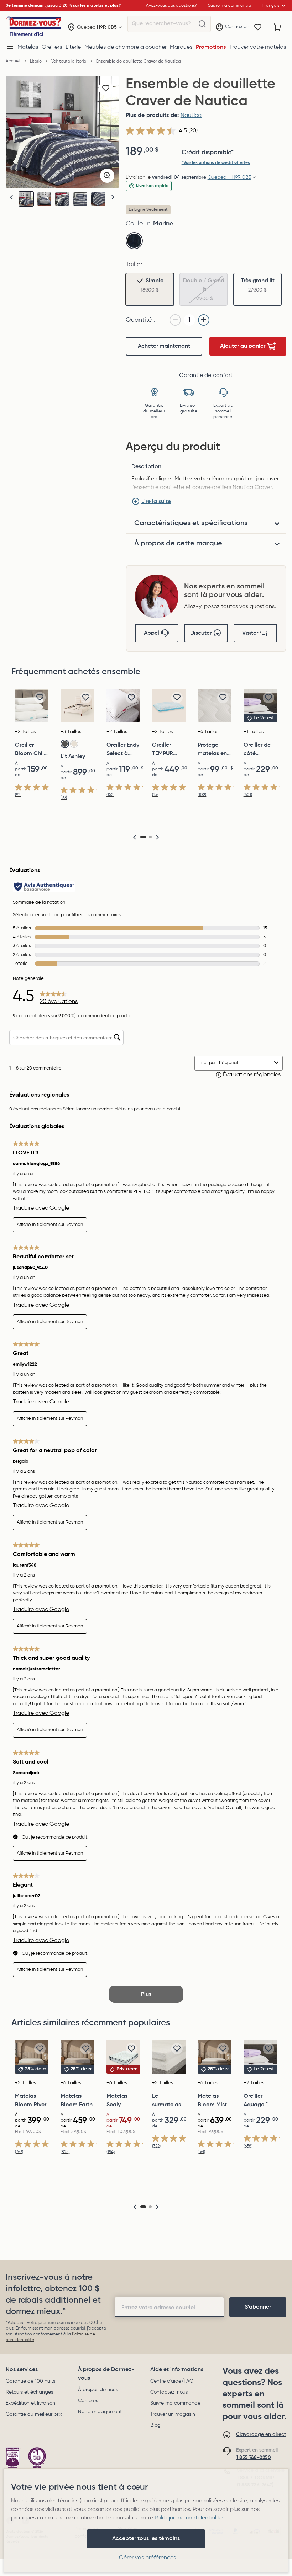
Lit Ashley (73, 757)
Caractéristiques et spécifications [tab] (191, 523)
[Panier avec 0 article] (278, 27)
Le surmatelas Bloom (166, 2101)
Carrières (88, 2401)
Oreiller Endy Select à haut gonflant (123, 750)
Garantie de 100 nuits (30, 2381)
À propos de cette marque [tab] (178, 544)
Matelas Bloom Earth (77, 2101)
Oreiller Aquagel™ (256, 2101)
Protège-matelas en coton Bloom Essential (212, 750)
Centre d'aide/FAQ (172, 2381)
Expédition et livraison (30, 2403)
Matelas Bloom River (31, 2101)
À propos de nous (98, 2390)
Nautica (191, 116)
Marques (181, 47)
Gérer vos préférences (147, 2558)
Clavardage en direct (261, 2434)
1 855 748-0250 (254, 2458)
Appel (152, 633)
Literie (73, 47)
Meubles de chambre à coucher (126, 47)
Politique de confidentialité (188, 2518)
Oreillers (52, 47)
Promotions (211, 47)
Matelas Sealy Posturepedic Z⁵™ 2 (123, 2101)
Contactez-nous (169, 2392)
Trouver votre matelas (258, 47)
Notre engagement (100, 2412)
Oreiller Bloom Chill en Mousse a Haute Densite (31, 750)
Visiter (250, 633)
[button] (113, 198)
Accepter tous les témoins (146, 2539)
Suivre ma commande (175, 2403)
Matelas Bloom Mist (212, 2101)
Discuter (201, 633)
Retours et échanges (29, 2392)
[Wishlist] (258, 27)
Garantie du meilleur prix (34, 2414)
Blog (155, 2425)
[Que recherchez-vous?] (202, 24)
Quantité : (140, 320)
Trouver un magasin (173, 2414)
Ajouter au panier (243, 346)
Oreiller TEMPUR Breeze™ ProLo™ (163, 750)
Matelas (28, 47)
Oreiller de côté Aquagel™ (257, 750)
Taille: (134, 265)
